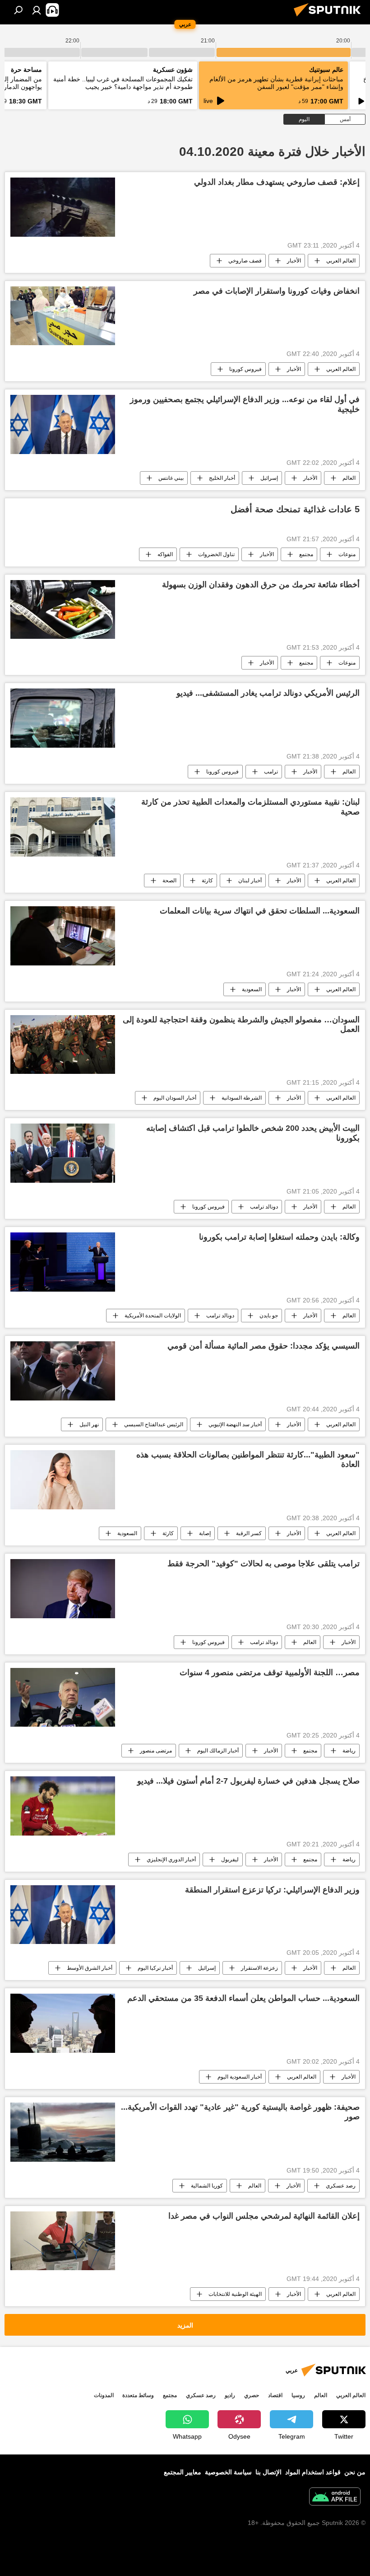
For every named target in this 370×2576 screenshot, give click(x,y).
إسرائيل (269, 478)
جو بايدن (269, 1316)
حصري (252, 2395)
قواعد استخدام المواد (313, 2472)
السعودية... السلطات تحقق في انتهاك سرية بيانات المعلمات (260, 911)
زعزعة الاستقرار (259, 1968)
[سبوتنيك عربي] (330, 18)
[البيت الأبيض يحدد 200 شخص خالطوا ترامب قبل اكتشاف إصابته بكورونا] (63, 1153)
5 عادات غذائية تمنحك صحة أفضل (295, 509)
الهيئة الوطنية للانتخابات (235, 2294)
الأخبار (294, 261)
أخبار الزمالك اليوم (218, 1751)
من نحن (355, 2472)
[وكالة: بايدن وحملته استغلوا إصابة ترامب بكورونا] (63, 1262)
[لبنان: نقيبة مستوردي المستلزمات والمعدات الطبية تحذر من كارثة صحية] (63, 827)
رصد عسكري (341, 2186)
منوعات (347, 554)
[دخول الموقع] (37, 10)
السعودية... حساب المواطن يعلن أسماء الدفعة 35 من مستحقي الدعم (243, 1998)
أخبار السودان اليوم (175, 1098)
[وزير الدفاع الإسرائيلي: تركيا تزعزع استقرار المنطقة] (63, 1915)
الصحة (169, 881)
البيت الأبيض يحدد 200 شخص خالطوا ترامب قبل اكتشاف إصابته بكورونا (253, 1133)
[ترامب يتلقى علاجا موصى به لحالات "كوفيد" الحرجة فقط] (63, 1589)
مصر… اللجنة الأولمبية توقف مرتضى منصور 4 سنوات (270, 1672)
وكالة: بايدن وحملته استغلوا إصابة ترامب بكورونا (279, 1237)
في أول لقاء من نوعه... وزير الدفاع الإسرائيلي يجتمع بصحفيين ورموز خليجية (245, 404)
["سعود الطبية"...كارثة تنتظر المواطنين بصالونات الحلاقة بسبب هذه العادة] (63, 1480)
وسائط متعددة (138, 2395)
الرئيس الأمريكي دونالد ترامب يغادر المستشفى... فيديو (268, 693)
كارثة (207, 881)
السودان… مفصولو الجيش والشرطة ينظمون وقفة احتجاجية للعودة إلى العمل (241, 1025)
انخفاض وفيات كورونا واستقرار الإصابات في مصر (277, 291)
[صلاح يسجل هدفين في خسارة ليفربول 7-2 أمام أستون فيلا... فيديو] (63, 1806)
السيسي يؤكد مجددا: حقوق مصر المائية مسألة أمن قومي (264, 1346)
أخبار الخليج (222, 478)
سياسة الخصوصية (228, 2472)
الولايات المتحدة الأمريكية (153, 1316)
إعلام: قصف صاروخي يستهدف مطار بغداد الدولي (277, 182)
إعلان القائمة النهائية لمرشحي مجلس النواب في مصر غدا (264, 2216)
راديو (230, 2395)
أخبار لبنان (250, 881)
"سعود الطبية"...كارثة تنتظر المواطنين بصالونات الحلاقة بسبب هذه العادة (248, 1460)
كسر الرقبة (249, 1533)
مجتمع (306, 554)
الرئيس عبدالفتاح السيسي (154, 1424)
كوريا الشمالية (207, 2186)
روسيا (298, 2395)
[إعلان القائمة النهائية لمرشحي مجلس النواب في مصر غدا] (63, 2241)
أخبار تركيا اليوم (155, 1968)
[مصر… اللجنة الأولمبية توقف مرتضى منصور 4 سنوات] (63, 1697)
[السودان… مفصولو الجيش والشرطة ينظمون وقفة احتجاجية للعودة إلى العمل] (63, 1044)
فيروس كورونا (245, 369)
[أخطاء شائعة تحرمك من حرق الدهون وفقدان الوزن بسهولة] (63, 609)
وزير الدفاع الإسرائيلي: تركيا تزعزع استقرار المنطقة (272, 1890)
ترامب (271, 772)
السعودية (252, 989)
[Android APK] (335, 2498)
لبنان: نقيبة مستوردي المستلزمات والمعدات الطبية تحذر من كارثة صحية (250, 807)
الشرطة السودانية (242, 1098)
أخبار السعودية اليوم (240, 2077)
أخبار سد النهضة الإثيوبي (235, 1424)
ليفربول (230, 1859)
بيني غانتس (171, 478)
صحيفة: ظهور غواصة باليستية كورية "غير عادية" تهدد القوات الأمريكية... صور (240, 2112)
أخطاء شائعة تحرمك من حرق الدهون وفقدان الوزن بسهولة (261, 585)
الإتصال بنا (268, 2472)
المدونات (104, 2395)
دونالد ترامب (264, 1207)
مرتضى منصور (156, 1751)
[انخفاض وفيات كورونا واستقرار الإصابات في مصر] (63, 316)
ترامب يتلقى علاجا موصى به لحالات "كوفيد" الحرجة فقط (264, 1564)
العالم (349, 478)
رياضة (349, 1751)
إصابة (205, 1533)
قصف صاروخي (245, 261)
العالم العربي (341, 261)
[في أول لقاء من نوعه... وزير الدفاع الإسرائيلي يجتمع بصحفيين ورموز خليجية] (63, 424)
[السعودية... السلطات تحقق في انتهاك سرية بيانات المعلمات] (63, 936)
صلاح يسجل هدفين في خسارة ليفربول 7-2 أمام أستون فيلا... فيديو (248, 1781)
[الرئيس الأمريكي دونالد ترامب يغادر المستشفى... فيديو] (63, 718)
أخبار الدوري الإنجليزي (171, 1859)
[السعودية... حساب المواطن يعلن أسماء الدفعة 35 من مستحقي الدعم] (63, 2023)
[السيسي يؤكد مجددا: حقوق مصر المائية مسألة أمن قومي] (63, 1371)
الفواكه (165, 554)
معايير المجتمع (183, 2472)
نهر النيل (89, 1424)
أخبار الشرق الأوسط (90, 1968)
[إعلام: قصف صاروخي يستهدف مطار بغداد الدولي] (63, 207)
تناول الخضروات (216, 554)
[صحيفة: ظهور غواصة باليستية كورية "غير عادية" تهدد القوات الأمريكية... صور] (63, 2132)
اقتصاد (275, 2395)
